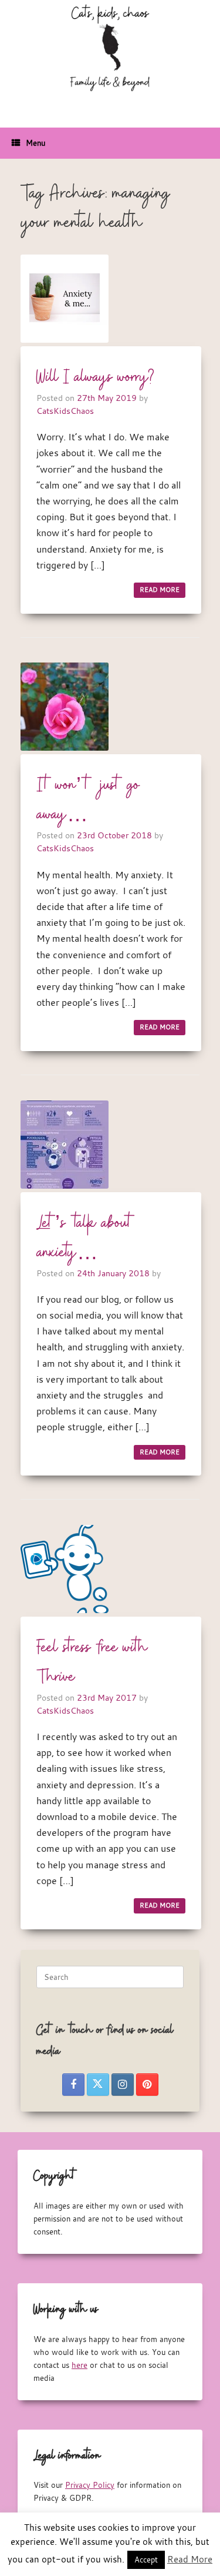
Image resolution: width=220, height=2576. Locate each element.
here (79, 2365)
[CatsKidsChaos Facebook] (73, 2085)
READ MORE (160, 590)
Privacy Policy (90, 2485)
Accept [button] (146, 2560)
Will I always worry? (95, 377)
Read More (190, 2559)
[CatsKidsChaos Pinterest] (147, 2085)
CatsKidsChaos (65, 411)
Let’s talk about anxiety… (85, 1238)
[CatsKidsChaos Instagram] (123, 2085)
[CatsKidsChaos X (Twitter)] (98, 2085)
